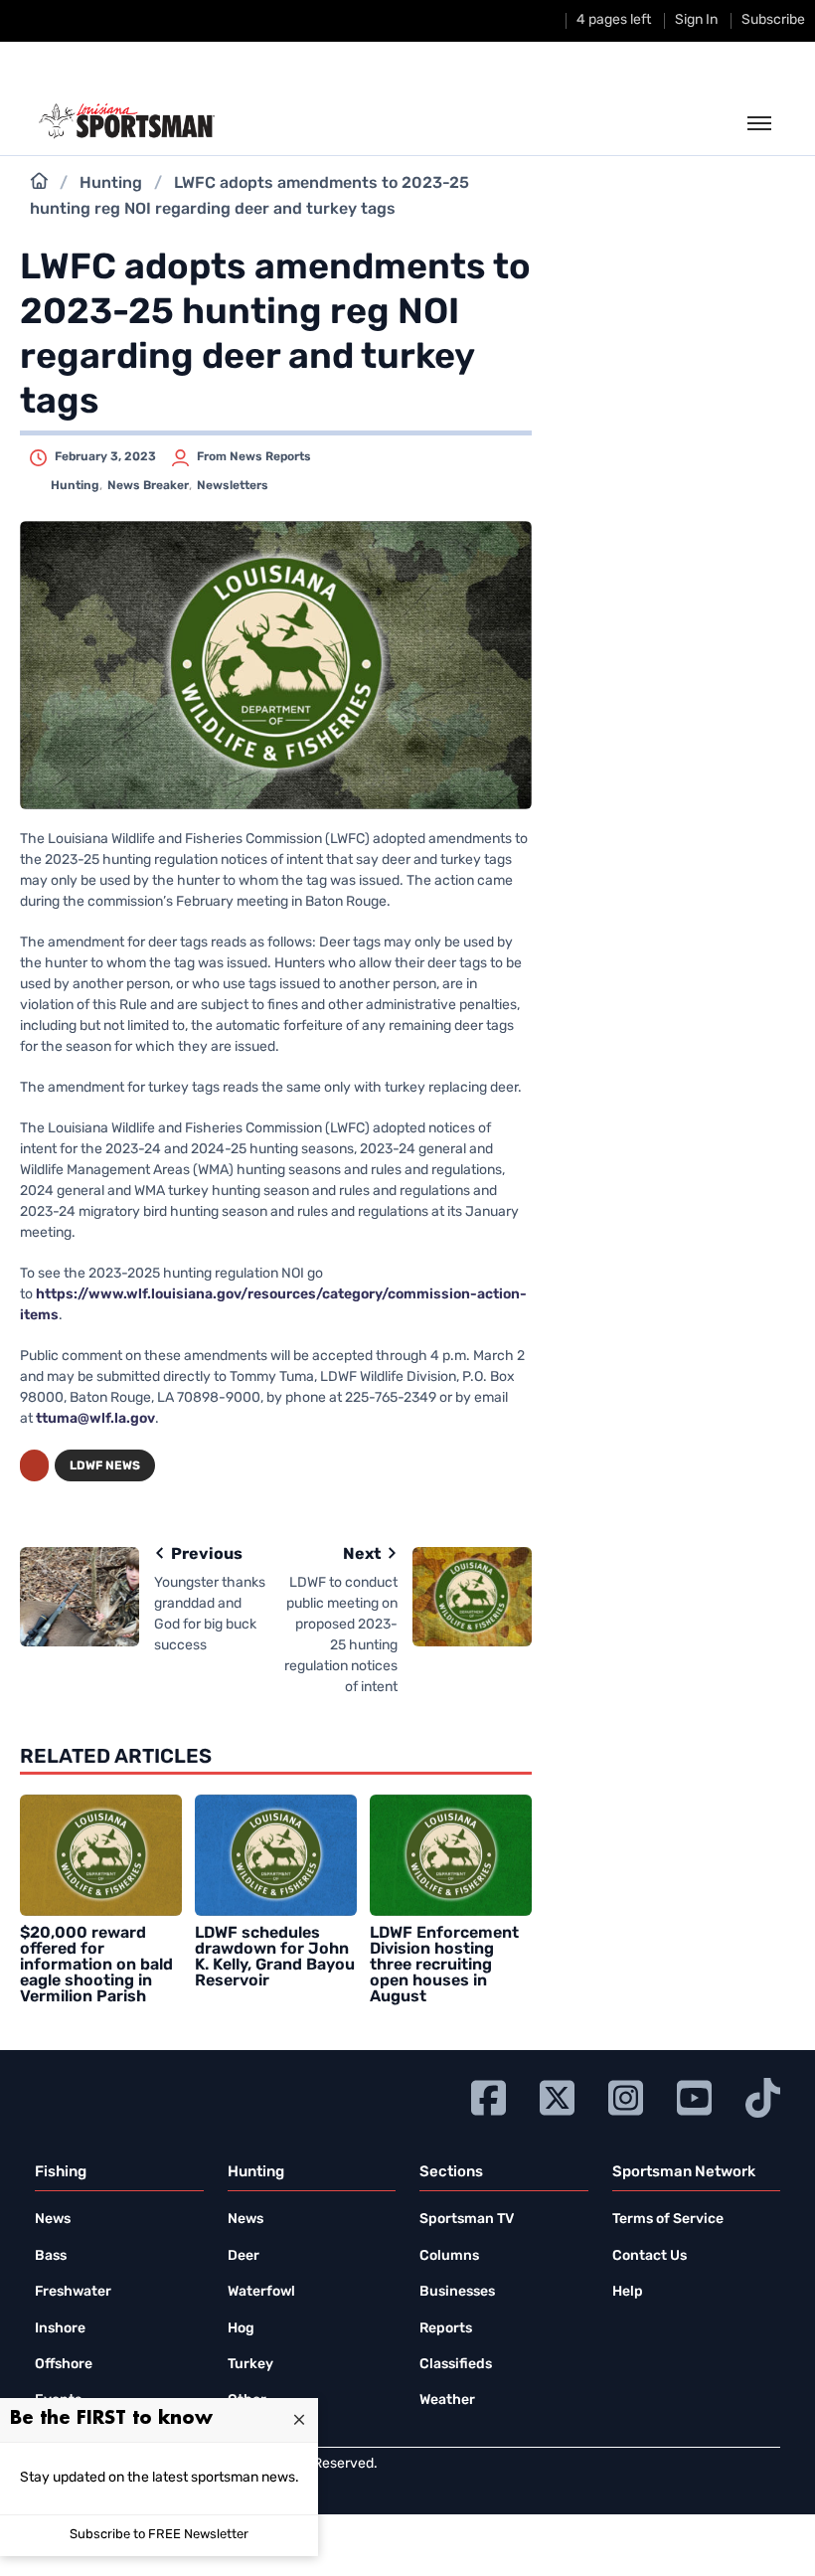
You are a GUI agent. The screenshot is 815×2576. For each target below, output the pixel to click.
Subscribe (773, 20)
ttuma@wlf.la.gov (95, 1419)
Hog (241, 2329)
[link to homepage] (127, 121)
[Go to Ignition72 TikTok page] (763, 2095)
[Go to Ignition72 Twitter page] (557, 2095)
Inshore (60, 2329)
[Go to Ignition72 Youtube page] (694, 2095)
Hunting (111, 184)
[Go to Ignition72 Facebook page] (489, 2095)
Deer (244, 2256)
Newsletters (233, 486)
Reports (446, 2329)
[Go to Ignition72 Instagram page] (626, 2095)
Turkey (250, 2365)
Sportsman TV (467, 2220)
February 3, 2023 (105, 457)
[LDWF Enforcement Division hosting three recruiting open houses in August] (451, 1855)
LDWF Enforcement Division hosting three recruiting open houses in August (444, 1966)
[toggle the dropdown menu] (759, 124)
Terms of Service (668, 2220)
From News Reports (254, 457)
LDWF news (105, 1466)
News (53, 2220)
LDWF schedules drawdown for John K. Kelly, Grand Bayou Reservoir (275, 1958)
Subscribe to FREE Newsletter (159, 2535)
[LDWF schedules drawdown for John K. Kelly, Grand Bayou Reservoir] (276, 1855)
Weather (447, 2401)
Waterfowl (261, 2292)
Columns (449, 2256)
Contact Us (650, 2256)
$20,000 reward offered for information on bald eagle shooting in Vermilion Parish (96, 1966)
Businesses (457, 2292)
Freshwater (73, 2292)
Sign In (696, 20)
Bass (51, 2256)
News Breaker (148, 486)
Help (628, 2292)
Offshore (64, 2365)
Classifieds (456, 2365)
